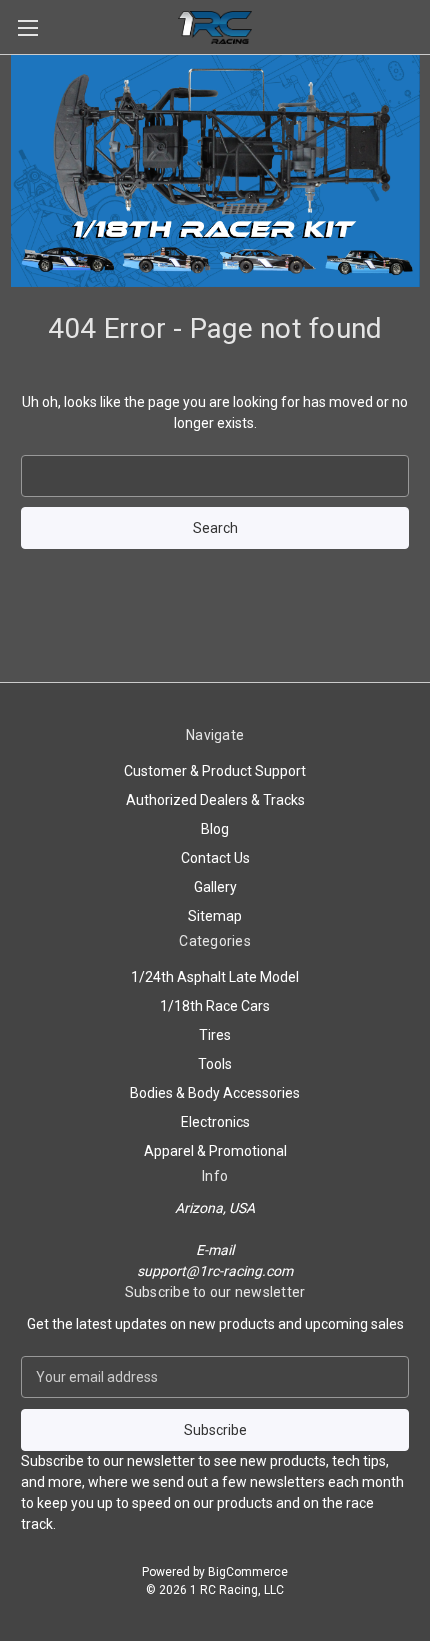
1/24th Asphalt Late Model (215, 977)
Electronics (215, 1122)
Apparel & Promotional (215, 1151)
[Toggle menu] (27, 27)
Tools (215, 1064)
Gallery (215, 887)
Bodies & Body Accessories (215, 1093)
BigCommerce (248, 1572)
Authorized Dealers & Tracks (215, 800)
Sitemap (215, 916)
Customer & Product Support (215, 771)
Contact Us (215, 858)
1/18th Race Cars (215, 1006)
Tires (215, 1035)
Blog (215, 829)
